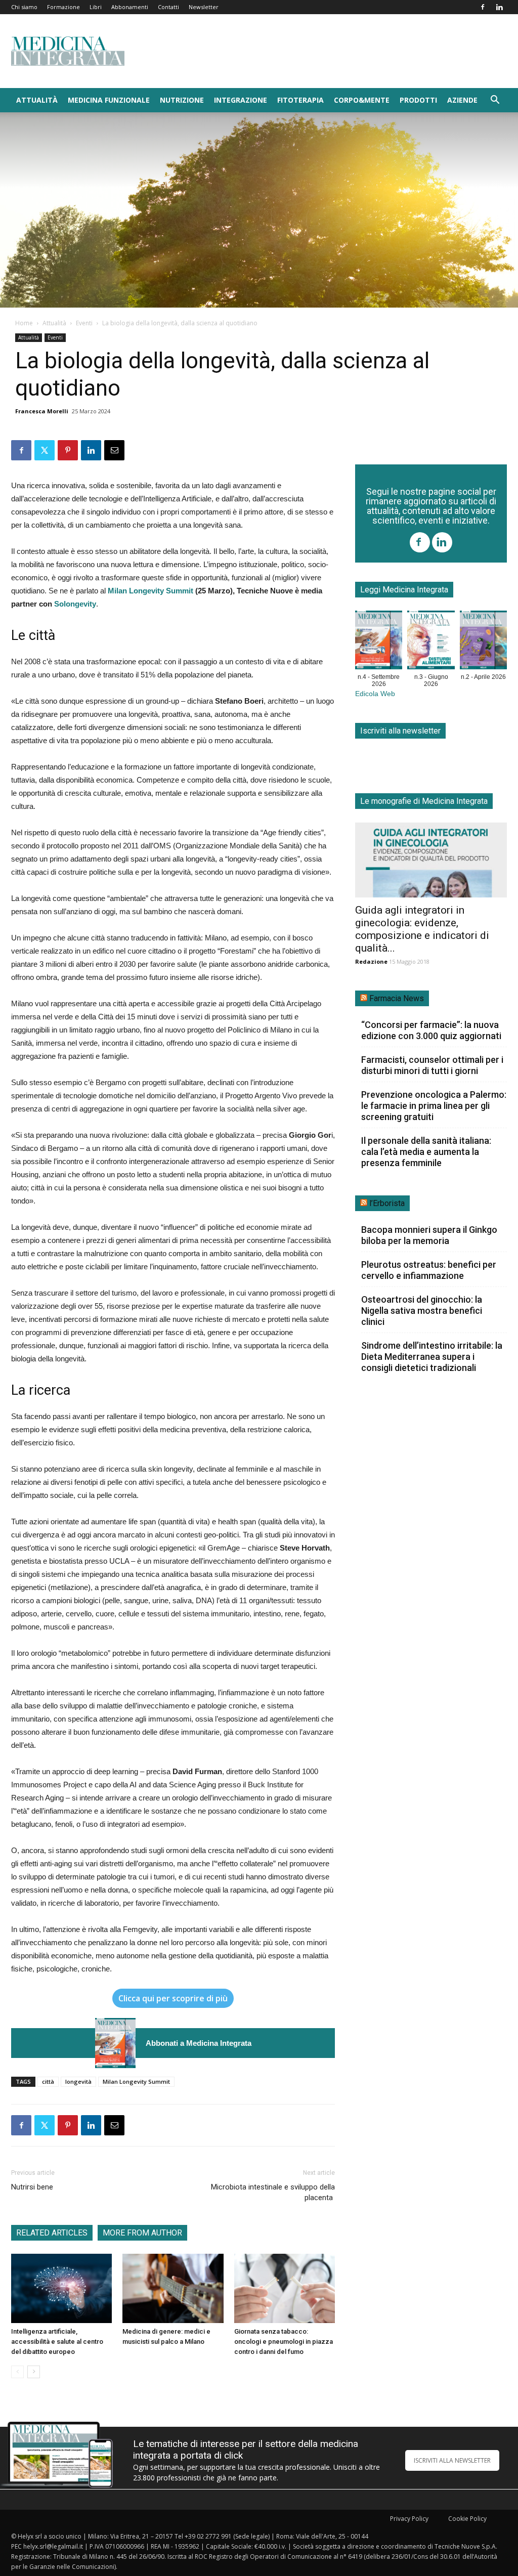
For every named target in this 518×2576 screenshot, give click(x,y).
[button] (495, 101)
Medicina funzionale (109, 100)
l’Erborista (387, 1203)
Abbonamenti (130, 7)
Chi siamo (24, 7)
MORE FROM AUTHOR (142, 2233)
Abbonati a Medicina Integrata (199, 2043)
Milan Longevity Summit (150, 591)
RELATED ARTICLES (52, 2233)
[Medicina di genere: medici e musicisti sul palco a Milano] (173, 2288)
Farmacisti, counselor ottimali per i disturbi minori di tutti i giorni (432, 1065)
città (48, 2081)
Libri (96, 7)
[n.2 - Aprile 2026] (483, 642)
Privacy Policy (409, 2519)
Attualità (37, 100)
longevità (78, 2081)
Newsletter (204, 7)
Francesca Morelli (42, 411)
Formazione (63, 7)
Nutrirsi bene (32, 2187)
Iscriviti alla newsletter (400, 731)
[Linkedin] (499, 7)
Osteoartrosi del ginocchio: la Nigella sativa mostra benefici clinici (422, 1311)
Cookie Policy (467, 2519)
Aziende (462, 100)
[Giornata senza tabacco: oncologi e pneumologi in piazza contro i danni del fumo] (285, 2288)
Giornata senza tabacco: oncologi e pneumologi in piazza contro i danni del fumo (284, 2342)
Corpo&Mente (362, 100)
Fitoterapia (300, 100)
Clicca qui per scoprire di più (173, 1998)
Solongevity (75, 604)
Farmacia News (397, 998)
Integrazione (241, 100)
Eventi (84, 323)
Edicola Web (375, 694)
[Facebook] (483, 7)
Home (24, 323)
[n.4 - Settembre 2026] (115, 2043)
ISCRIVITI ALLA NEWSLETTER (452, 2460)
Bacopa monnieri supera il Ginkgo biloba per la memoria (429, 1235)
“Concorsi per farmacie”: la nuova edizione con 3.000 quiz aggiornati (431, 1030)
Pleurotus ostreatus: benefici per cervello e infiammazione (429, 1270)
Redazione (371, 961)
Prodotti (418, 100)
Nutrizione (182, 100)
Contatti (168, 7)
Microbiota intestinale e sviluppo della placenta (273, 2192)
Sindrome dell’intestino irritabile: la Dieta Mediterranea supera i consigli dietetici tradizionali (432, 1357)
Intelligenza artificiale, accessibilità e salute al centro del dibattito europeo (57, 2342)
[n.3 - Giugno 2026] (431, 642)
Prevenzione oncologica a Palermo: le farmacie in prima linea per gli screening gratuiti (434, 1106)
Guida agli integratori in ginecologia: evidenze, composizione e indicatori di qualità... (422, 929)
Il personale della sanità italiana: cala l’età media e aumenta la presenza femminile (426, 1152)
